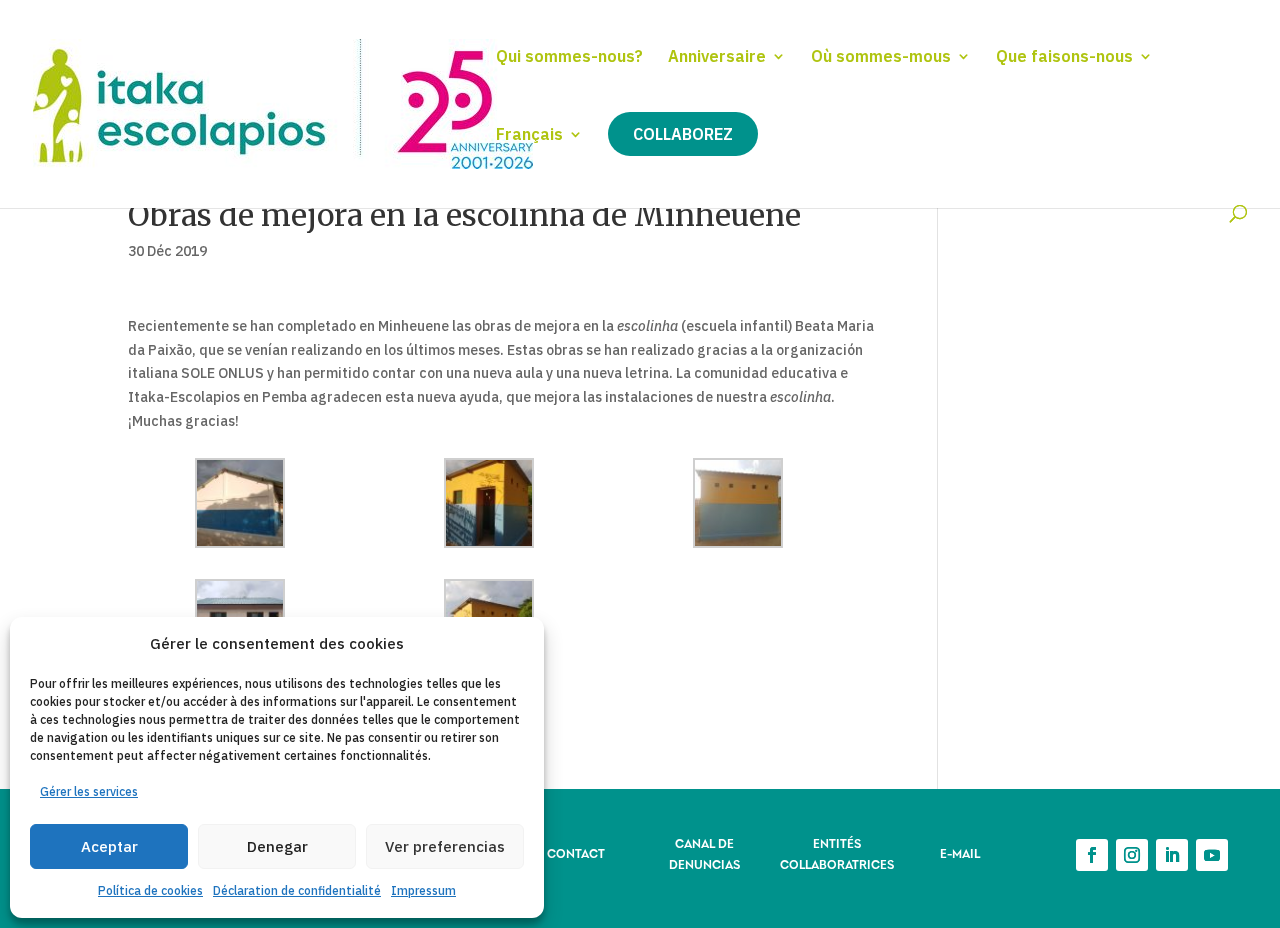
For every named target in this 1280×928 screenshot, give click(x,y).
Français (529, 135)
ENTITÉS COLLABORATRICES (837, 852)
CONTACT (576, 852)
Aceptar (109, 846)
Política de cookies (150, 890)
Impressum (423, 890)
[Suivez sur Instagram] (1132, 855)
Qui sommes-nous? (569, 57)
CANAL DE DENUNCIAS (704, 852)
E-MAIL (960, 852)
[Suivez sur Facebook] (1092, 855)
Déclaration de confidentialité (297, 890)
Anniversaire (717, 57)
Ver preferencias (445, 846)
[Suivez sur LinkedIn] (1172, 855)
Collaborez (683, 134)
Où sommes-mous (881, 57)
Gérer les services (89, 791)
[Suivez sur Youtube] (1212, 855)
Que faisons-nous (1064, 57)
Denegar (277, 846)
